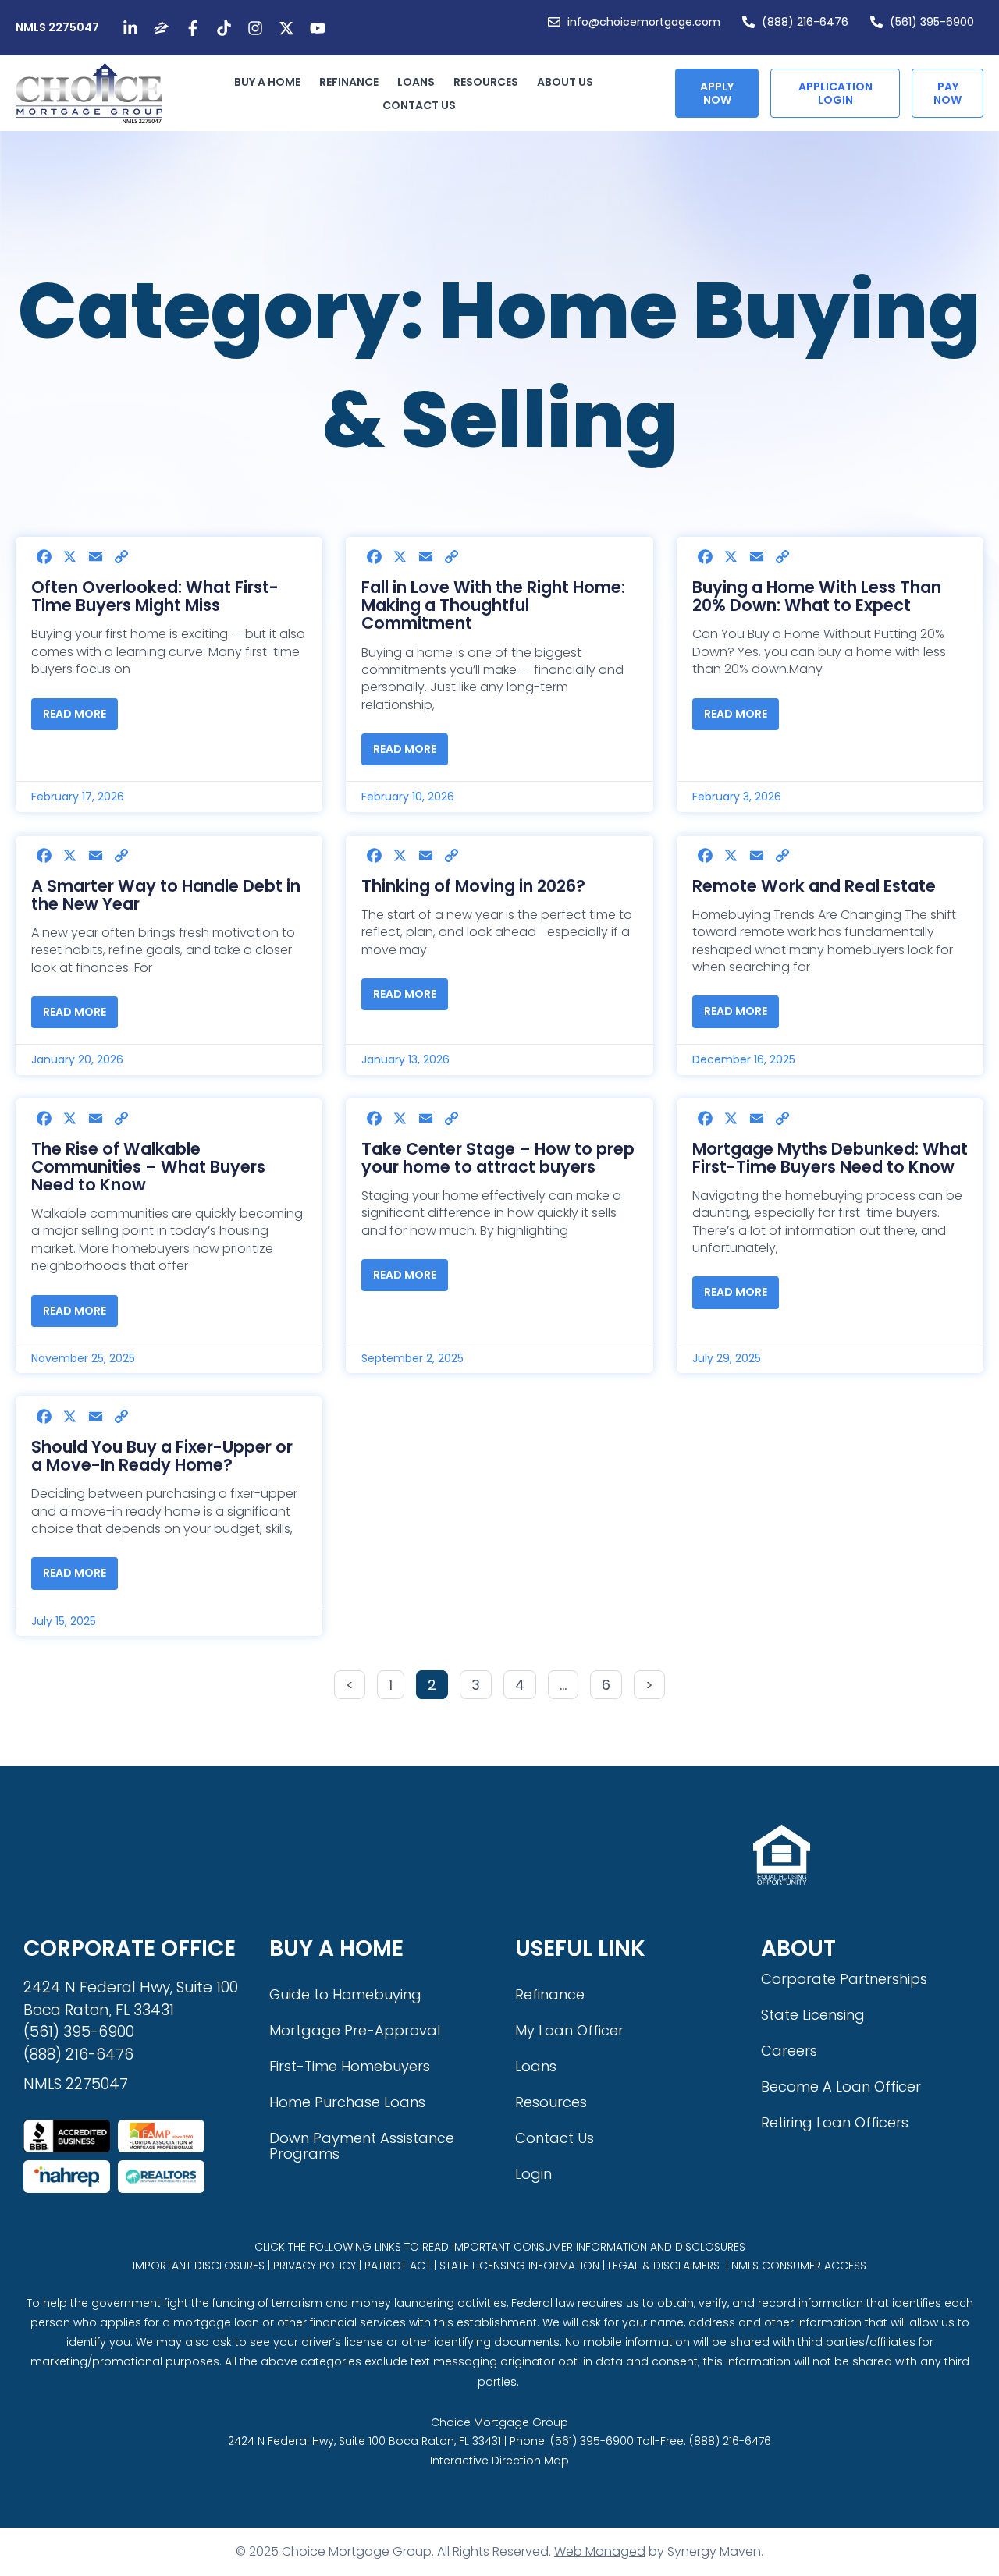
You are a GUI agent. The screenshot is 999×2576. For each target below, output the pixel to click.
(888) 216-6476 (78, 2054)
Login (533, 2174)
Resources (486, 82)
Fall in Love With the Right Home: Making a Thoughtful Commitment (493, 605)
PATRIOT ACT (398, 2266)
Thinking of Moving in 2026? (473, 886)
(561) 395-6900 (79, 2032)
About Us (565, 82)
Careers (789, 2051)
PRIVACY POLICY (315, 2266)
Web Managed (600, 2551)
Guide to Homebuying (345, 1994)
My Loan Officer (569, 2030)
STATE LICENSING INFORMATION (519, 2266)
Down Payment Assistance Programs (362, 2146)
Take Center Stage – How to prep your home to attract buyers (498, 1158)
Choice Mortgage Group (499, 2422)
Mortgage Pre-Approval (355, 2030)
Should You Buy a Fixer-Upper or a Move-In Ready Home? (162, 1456)
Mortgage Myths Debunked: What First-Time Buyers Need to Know (830, 1158)
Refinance (349, 82)
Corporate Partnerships (844, 1979)
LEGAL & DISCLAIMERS (664, 2266)
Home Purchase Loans (347, 2102)
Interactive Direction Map (499, 2461)
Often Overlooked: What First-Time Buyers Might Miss (155, 596)
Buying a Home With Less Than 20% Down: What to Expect (817, 596)
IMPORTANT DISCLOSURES (199, 2266)
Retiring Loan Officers (835, 2122)
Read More (75, 714)
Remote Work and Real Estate (814, 886)
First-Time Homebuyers (350, 2066)
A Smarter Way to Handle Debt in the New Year (166, 895)
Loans (416, 82)
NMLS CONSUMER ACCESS (799, 2266)
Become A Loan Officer (841, 2086)
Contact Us (419, 105)
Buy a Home (267, 82)
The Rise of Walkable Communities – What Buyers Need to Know (148, 1167)
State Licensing (813, 2015)
